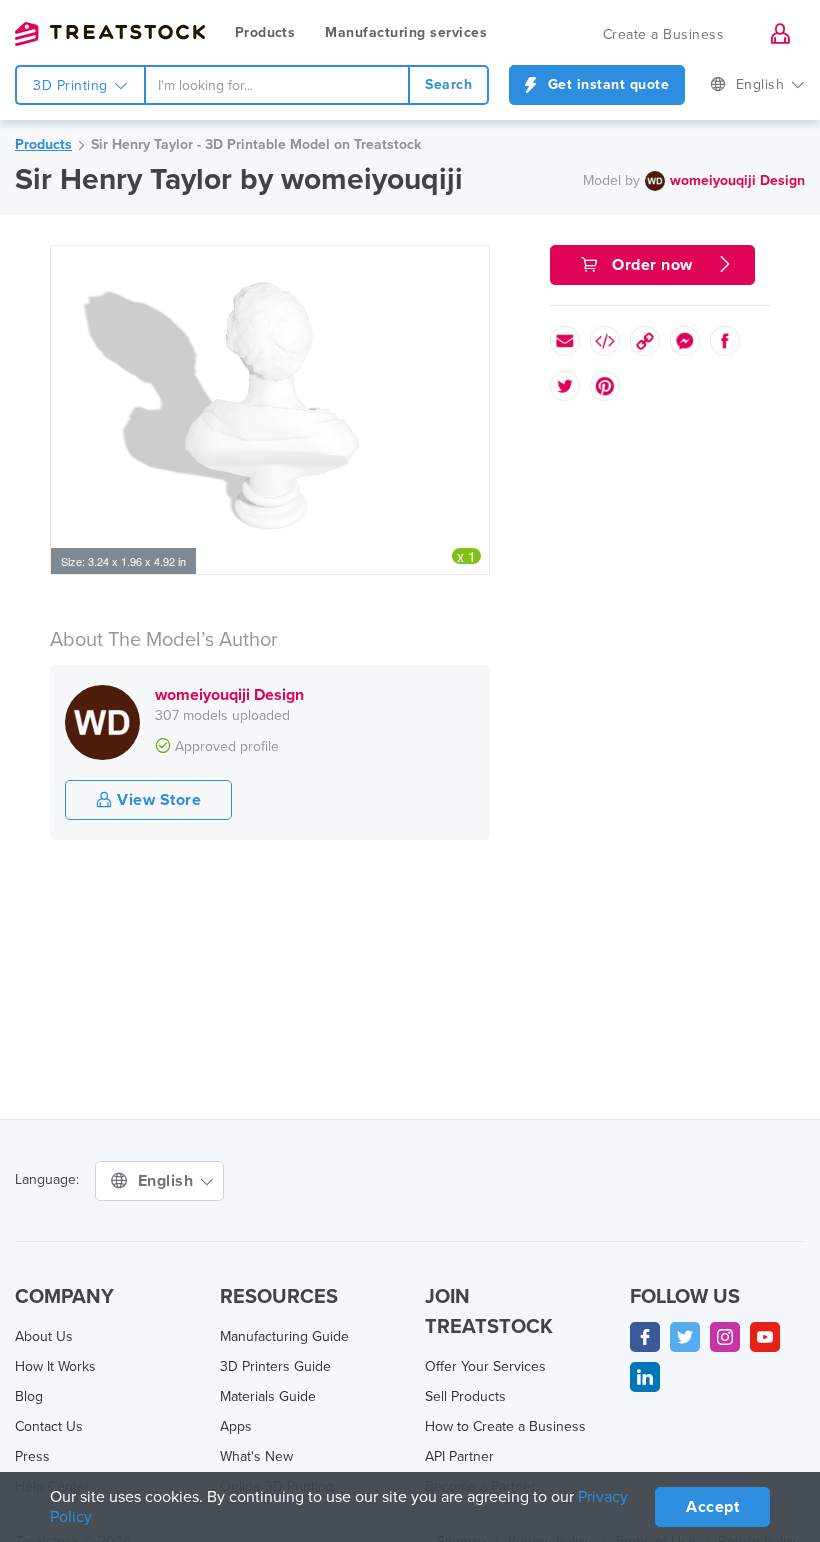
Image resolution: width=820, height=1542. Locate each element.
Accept (712, 1507)
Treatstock (110, 34)
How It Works (55, 1366)
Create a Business (664, 34)
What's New (256, 1456)
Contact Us (49, 1426)
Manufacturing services (406, 32)
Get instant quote (606, 84)
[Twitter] (685, 1337)
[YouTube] (765, 1337)
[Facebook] (645, 1337)
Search (448, 84)
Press (32, 1456)
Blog (29, 1396)
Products (265, 32)
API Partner (459, 1456)
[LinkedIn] (645, 1377)
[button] (471, 264)
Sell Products (465, 1396)
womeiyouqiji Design (737, 180)
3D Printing (72, 85)
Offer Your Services (485, 1366)
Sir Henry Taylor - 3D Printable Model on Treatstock (256, 144)
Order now (653, 265)
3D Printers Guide (275, 1366)
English (762, 84)
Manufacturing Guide (284, 1336)
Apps (236, 1426)
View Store (157, 800)
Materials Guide (268, 1396)
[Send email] (565, 341)
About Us (44, 1336)
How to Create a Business (505, 1426)
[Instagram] (725, 1337)
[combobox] (277, 85)
